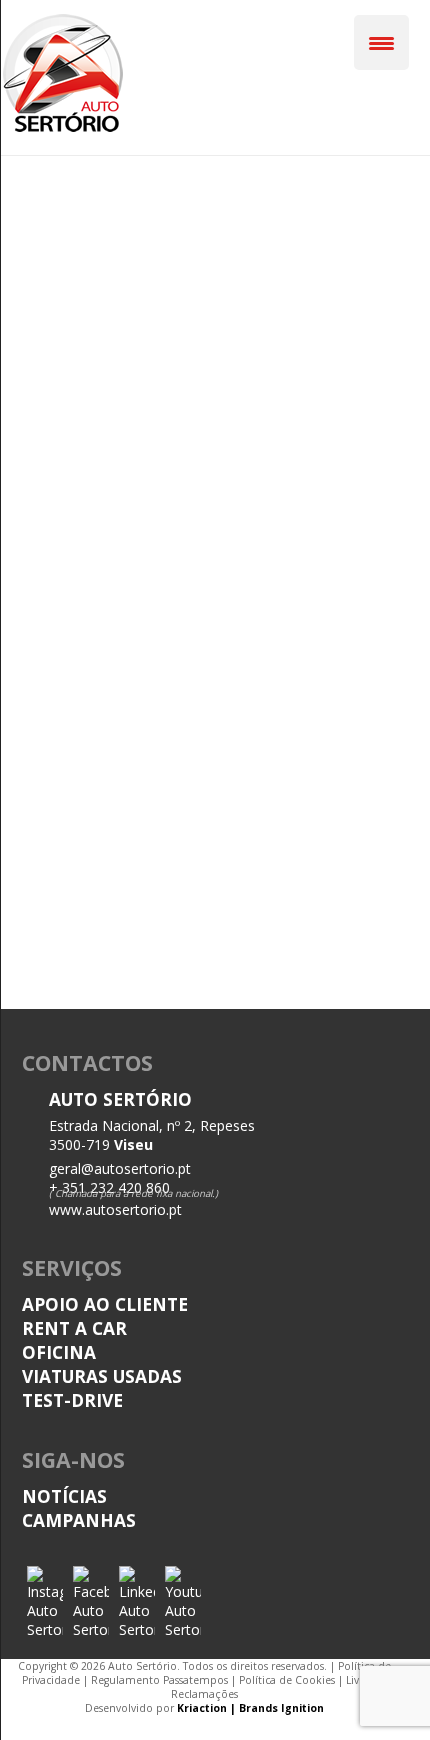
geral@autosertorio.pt (120, 1168)
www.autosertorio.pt (115, 1209)
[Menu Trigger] (381, 42)
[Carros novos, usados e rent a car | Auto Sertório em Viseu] (62, 129)
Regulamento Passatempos (159, 1680)
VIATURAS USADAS (102, 1376)
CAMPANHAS (79, 1520)
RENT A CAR (74, 1328)
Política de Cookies (287, 1680)
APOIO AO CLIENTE (105, 1304)
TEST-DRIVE (72, 1400)
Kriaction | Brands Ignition (250, 1708)
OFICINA (59, 1352)
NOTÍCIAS (64, 1496)
